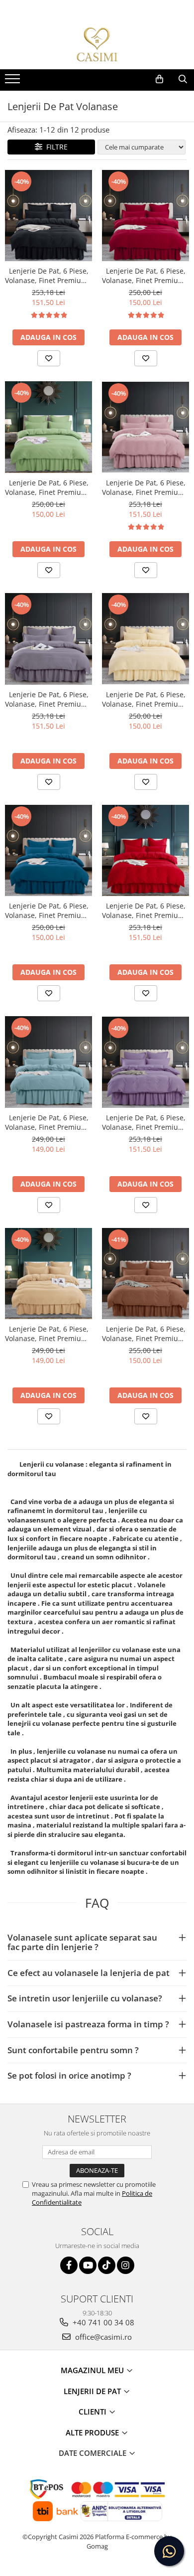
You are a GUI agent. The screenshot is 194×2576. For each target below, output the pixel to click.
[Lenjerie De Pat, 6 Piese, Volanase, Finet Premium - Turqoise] (48, 850)
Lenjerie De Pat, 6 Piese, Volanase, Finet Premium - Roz (145, 487)
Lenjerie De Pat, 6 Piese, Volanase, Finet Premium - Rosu (145, 910)
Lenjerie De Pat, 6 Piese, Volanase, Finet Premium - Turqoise (48, 910)
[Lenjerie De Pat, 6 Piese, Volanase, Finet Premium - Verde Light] (48, 427)
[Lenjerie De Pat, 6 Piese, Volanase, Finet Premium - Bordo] (145, 216)
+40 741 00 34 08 (102, 2322)
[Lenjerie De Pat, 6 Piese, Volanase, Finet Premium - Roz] (145, 427)
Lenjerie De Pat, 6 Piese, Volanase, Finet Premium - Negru (48, 276)
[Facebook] (69, 2265)
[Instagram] (126, 2265)
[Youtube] (88, 2265)
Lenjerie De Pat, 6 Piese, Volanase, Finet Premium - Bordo (145, 276)
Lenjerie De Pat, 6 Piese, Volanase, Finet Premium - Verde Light (48, 487)
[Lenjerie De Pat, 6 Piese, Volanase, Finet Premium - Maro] (145, 1274)
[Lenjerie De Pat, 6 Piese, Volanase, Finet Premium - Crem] (145, 639)
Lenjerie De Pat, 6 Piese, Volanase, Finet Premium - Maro (145, 1334)
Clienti (94, 2412)
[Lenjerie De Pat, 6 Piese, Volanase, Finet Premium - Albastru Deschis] (48, 1062)
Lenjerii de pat (93, 2391)
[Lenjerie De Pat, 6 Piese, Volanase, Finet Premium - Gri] (48, 639)
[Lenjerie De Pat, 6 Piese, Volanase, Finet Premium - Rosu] (145, 851)
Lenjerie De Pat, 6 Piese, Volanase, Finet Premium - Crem (145, 699)
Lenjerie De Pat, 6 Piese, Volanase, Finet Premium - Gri (48, 699)
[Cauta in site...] (183, 79)
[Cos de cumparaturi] (159, 79)
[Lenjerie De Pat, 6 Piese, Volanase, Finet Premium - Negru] (48, 216)
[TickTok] (107, 2265)
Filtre (55, 147)
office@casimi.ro (102, 2337)
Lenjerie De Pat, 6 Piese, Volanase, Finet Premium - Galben (48, 1334)
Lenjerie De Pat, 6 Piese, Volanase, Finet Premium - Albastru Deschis (48, 1122)
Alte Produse (93, 2432)
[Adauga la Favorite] (49, 358)
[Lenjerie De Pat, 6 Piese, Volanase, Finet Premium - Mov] (145, 1062)
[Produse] (14, 82)
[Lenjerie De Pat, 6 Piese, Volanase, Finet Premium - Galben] (48, 1274)
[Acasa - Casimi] (97, 44)
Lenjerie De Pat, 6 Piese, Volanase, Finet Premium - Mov (145, 1122)
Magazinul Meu (93, 2370)
